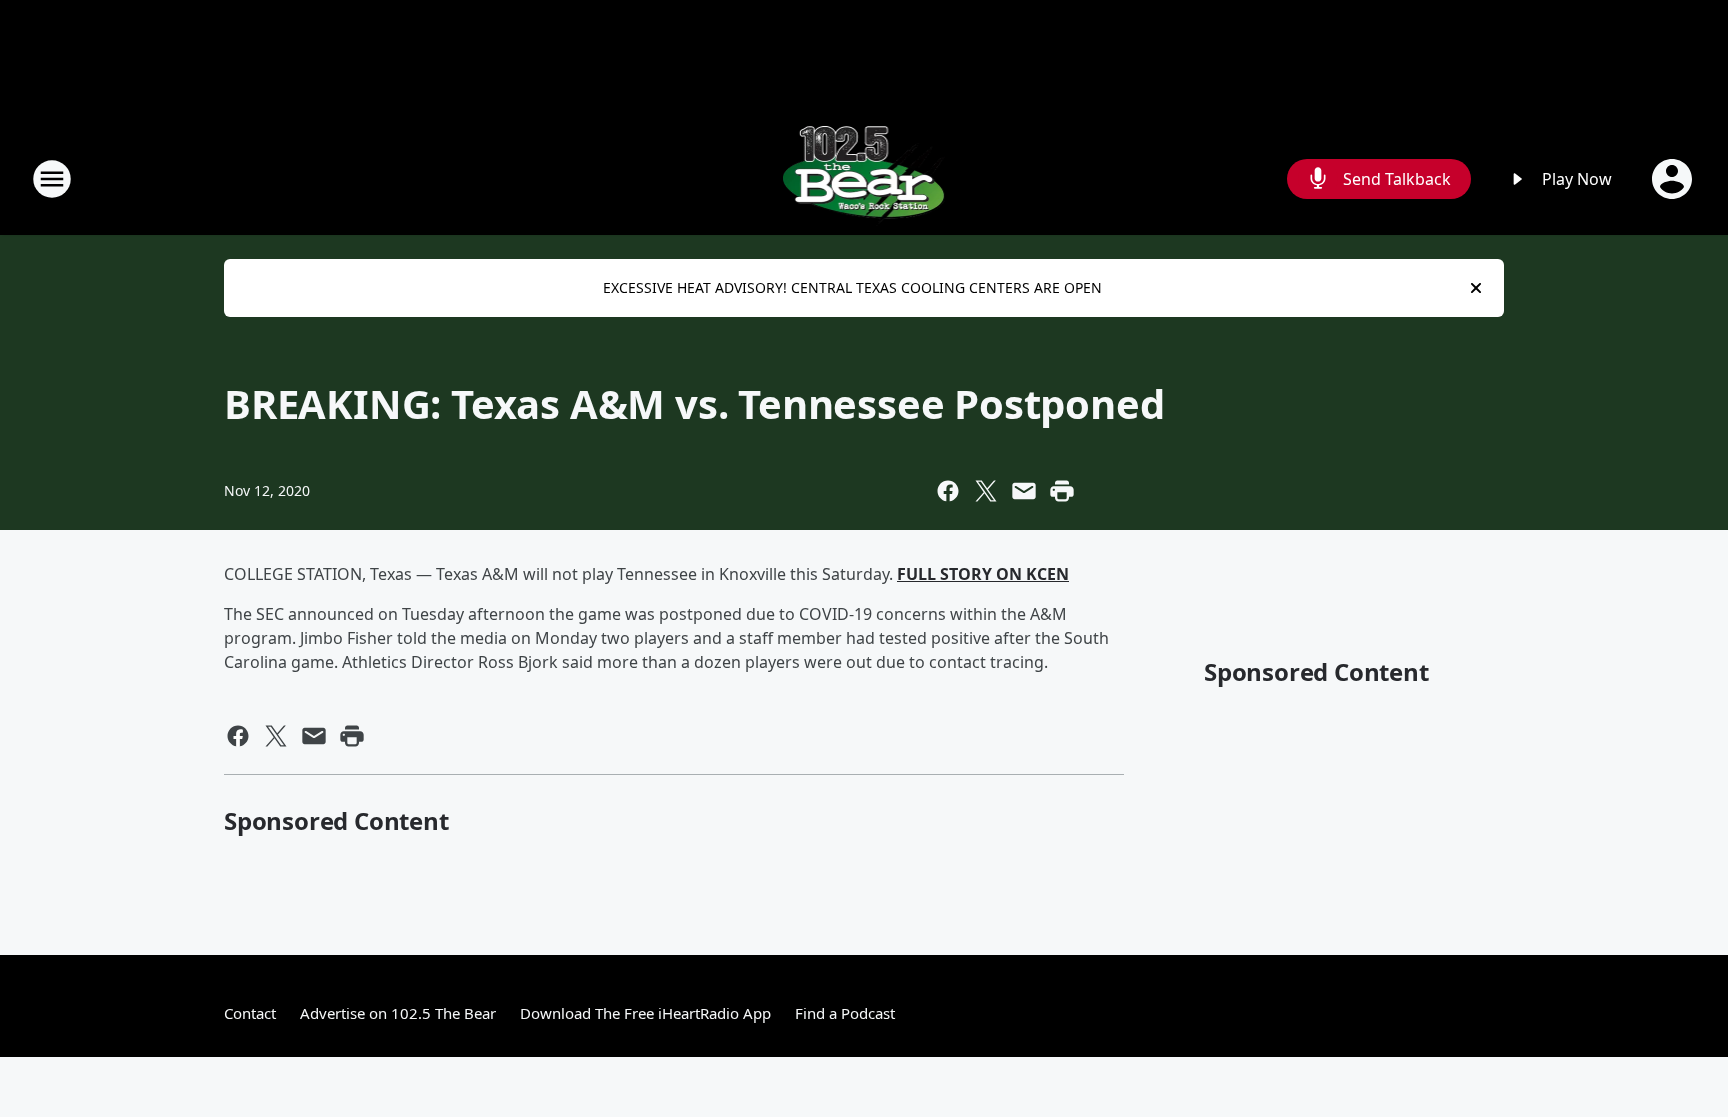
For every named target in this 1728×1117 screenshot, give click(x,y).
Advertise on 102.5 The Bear (398, 1013)
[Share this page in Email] (1024, 491)
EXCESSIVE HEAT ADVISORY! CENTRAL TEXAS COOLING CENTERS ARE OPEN (852, 287)
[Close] (1476, 288)
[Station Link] (864, 178)
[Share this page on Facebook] (948, 491)
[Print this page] (1062, 491)
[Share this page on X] (986, 491)
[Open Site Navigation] (52, 179)
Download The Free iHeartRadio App (645, 1013)
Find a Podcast (845, 1013)
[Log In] (1674, 179)
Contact (250, 1013)
